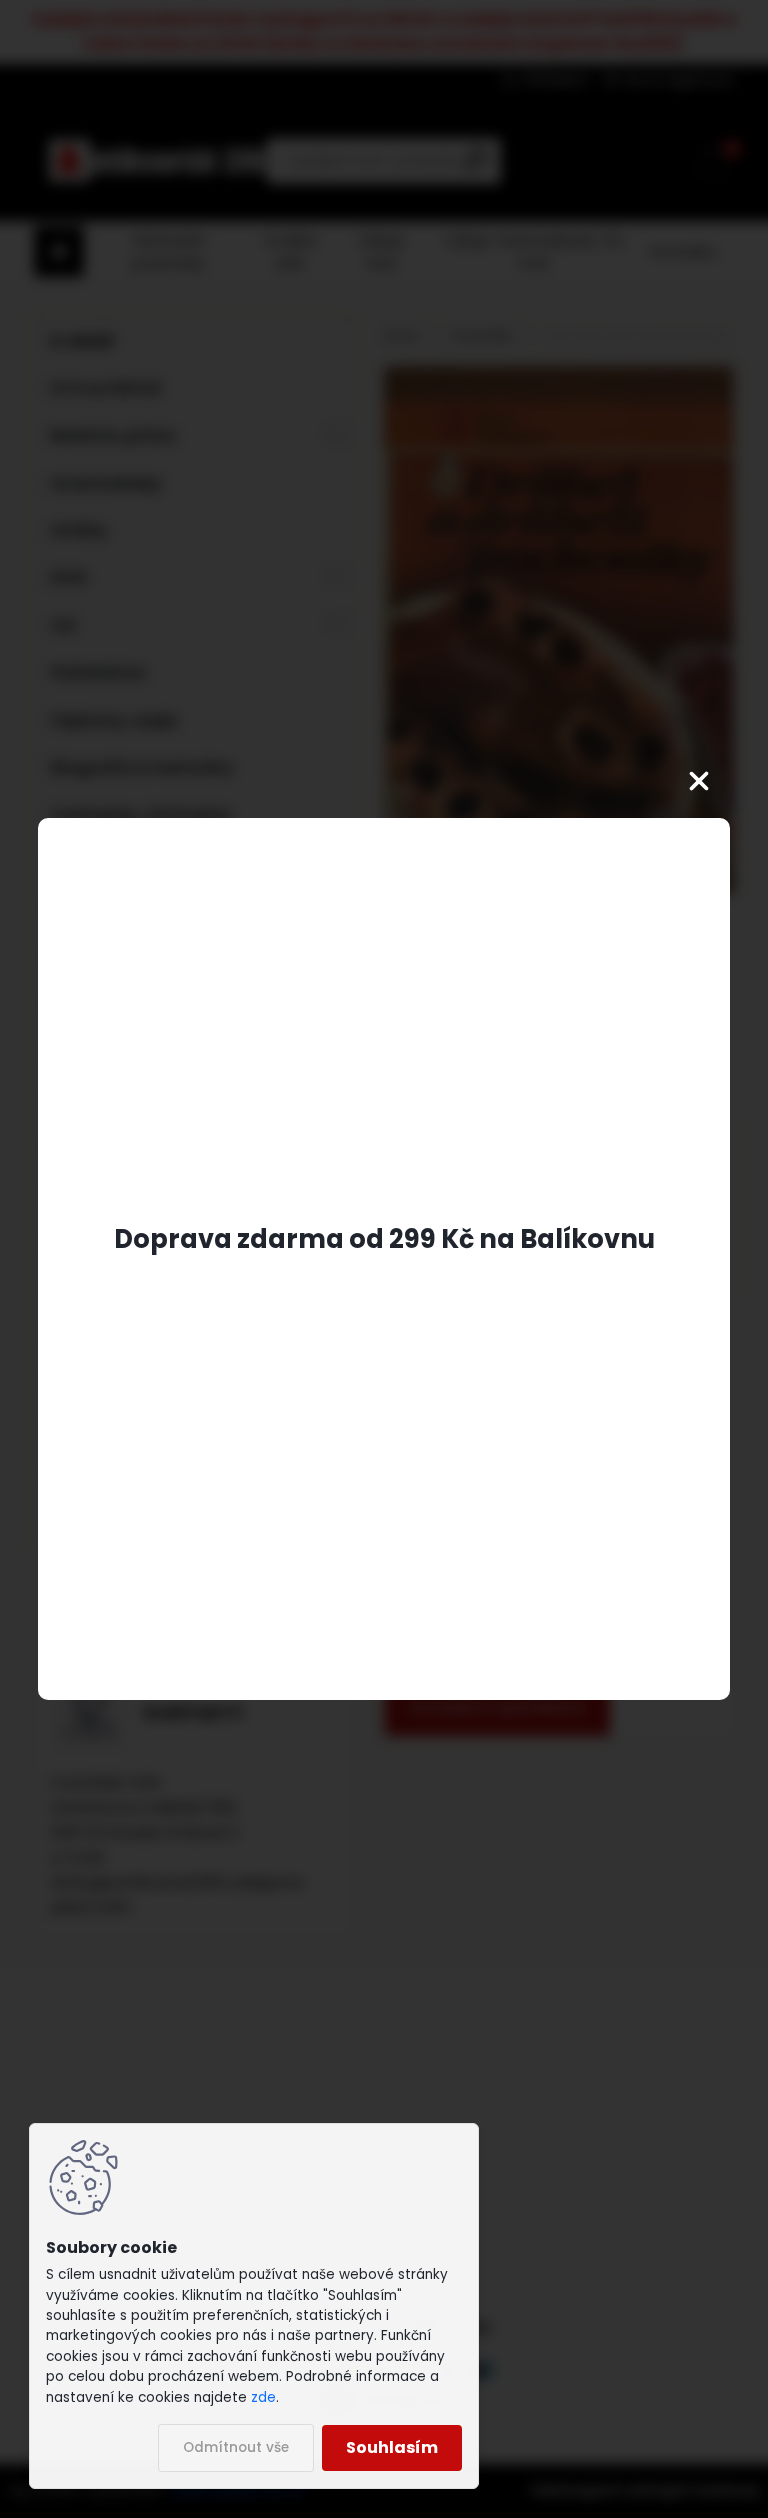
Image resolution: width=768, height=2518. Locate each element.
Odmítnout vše (236, 2447)
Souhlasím (392, 2447)
